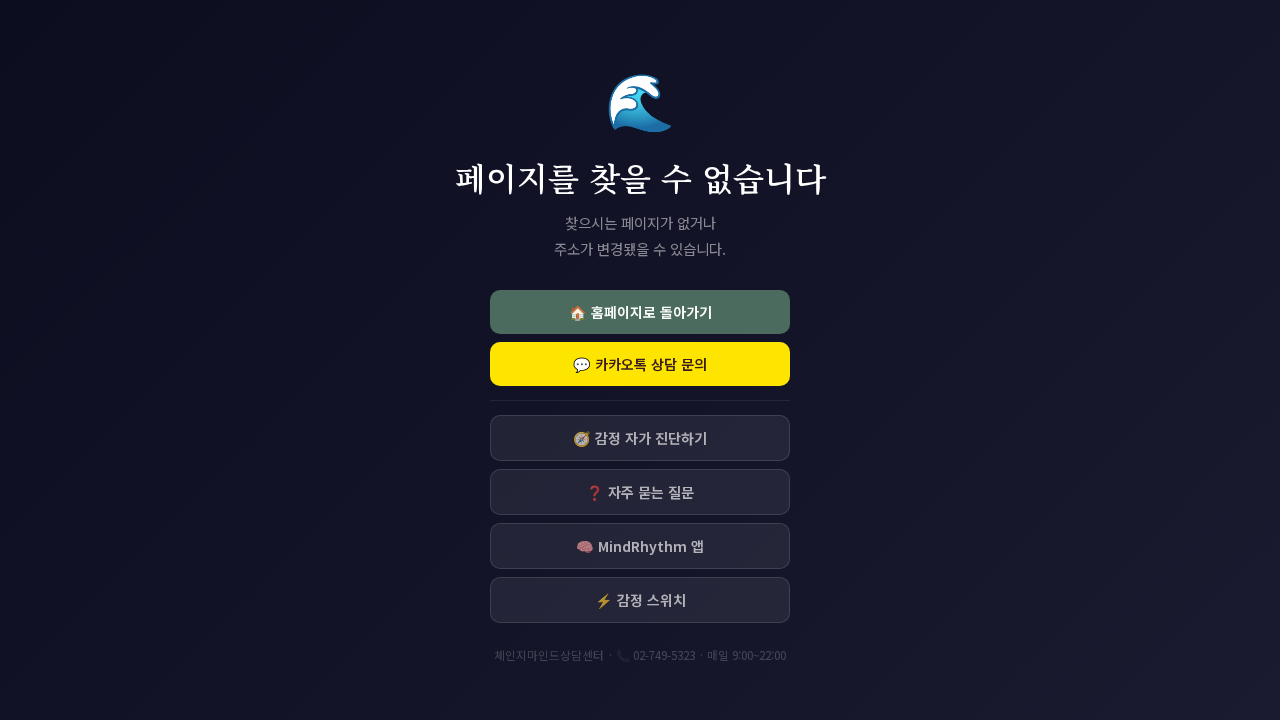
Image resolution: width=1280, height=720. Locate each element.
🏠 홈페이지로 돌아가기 (640, 312)
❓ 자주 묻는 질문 (640, 492)
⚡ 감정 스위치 (640, 600)
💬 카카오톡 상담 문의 (640, 364)
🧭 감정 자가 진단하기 (640, 438)
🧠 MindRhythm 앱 (640, 546)
